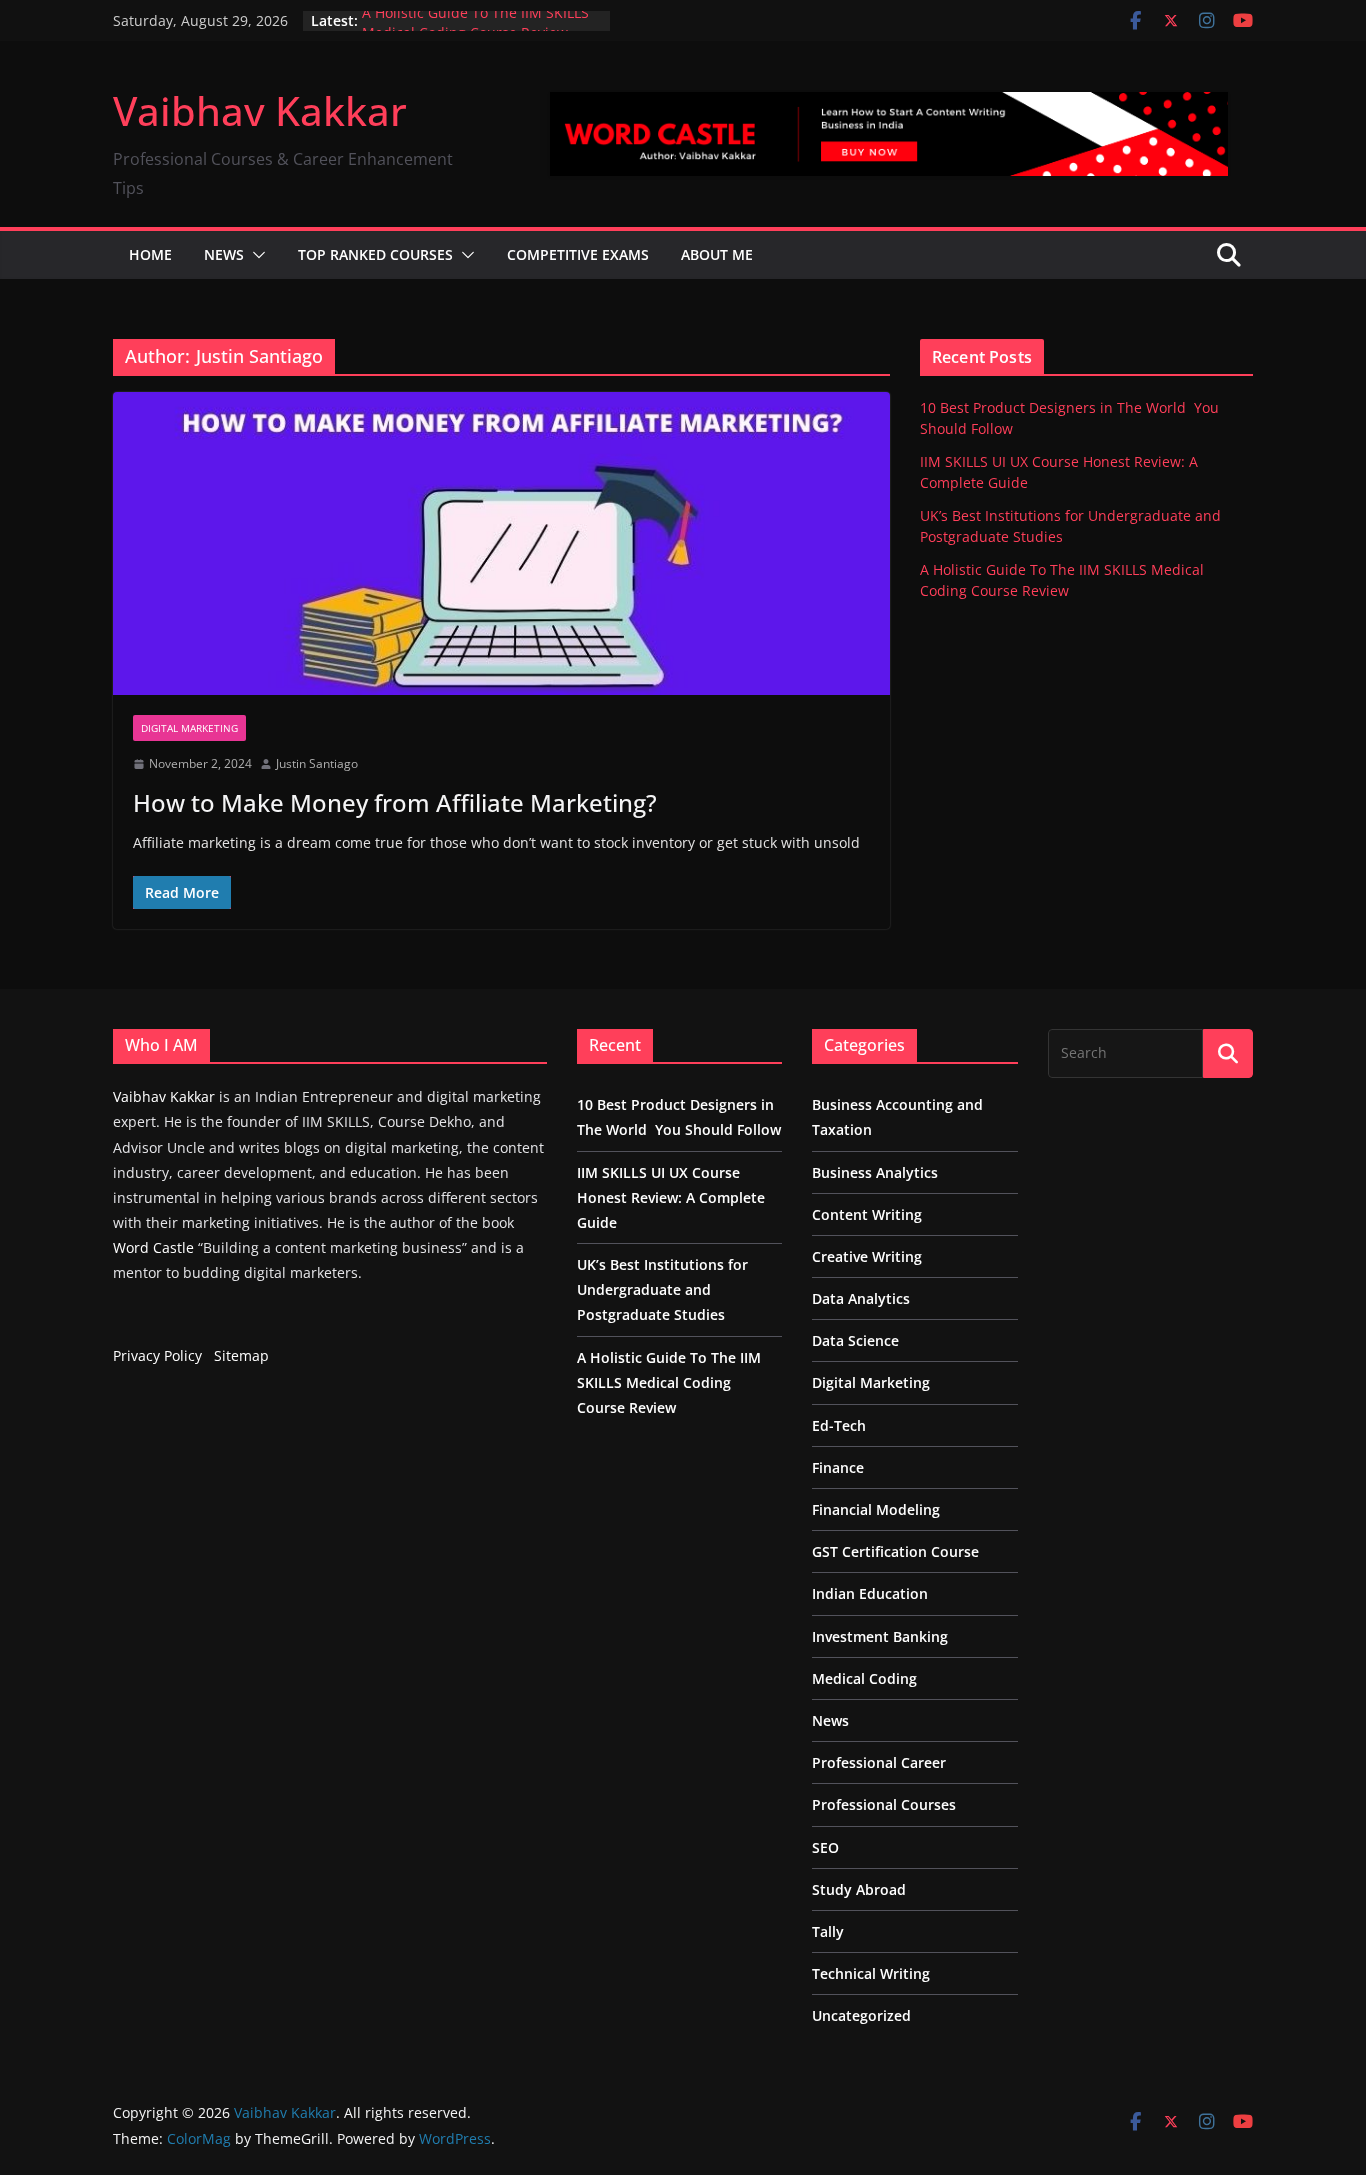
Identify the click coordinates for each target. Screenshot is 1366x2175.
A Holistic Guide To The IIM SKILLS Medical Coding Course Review (475, 30)
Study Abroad (859, 1889)
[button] (255, 255)
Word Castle (153, 1247)
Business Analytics (875, 1172)
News (224, 254)
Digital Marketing (189, 728)
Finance (838, 1467)
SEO (825, 1847)
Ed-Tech (839, 1425)
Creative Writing (867, 1256)
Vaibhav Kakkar (260, 110)
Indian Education (870, 1593)
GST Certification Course (895, 1551)
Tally (828, 1931)
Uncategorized (861, 2015)
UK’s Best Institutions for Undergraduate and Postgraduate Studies (662, 1289)
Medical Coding (864, 1678)
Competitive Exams (578, 254)
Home (150, 254)
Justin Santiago (317, 763)
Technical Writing (871, 1973)
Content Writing (867, 1214)
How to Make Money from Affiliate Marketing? (395, 802)
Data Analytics (861, 1298)
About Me (717, 254)
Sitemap (241, 1355)
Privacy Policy (157, 1355)
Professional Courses (884, 1804)
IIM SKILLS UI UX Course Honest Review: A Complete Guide (671, 1197)
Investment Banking (880, 1636)
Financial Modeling (876, 1509)
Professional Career (879, 1762)
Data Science (855, 1340)
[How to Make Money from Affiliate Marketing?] (501, 543)
